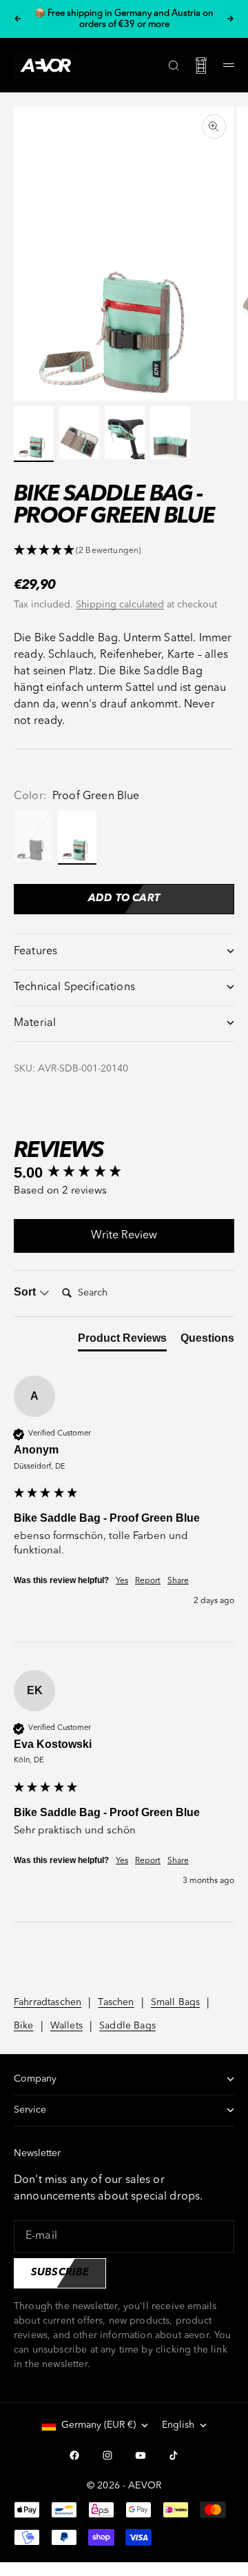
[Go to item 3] (125, 433)
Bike (24, 2026)
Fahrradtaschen (48, 2002)
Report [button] (148, 1581)
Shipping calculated (120, 605)
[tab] (122, 1341)
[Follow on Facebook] (74, 2455)
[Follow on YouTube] (141, 2455)
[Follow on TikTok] (174, 2455)
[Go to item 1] (34, 433)
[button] (124, 551)
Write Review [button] (124, 1236)
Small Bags (176, 2002)
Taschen (116, 2002)
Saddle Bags (127, 2026)
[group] (124, 1173)
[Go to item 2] (79, 433)
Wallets (66, 2026)
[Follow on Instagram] (107, 2455)
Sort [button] (26, 1292)
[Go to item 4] (170, 433)
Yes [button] (122, 1581)
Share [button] (178, 1581)
